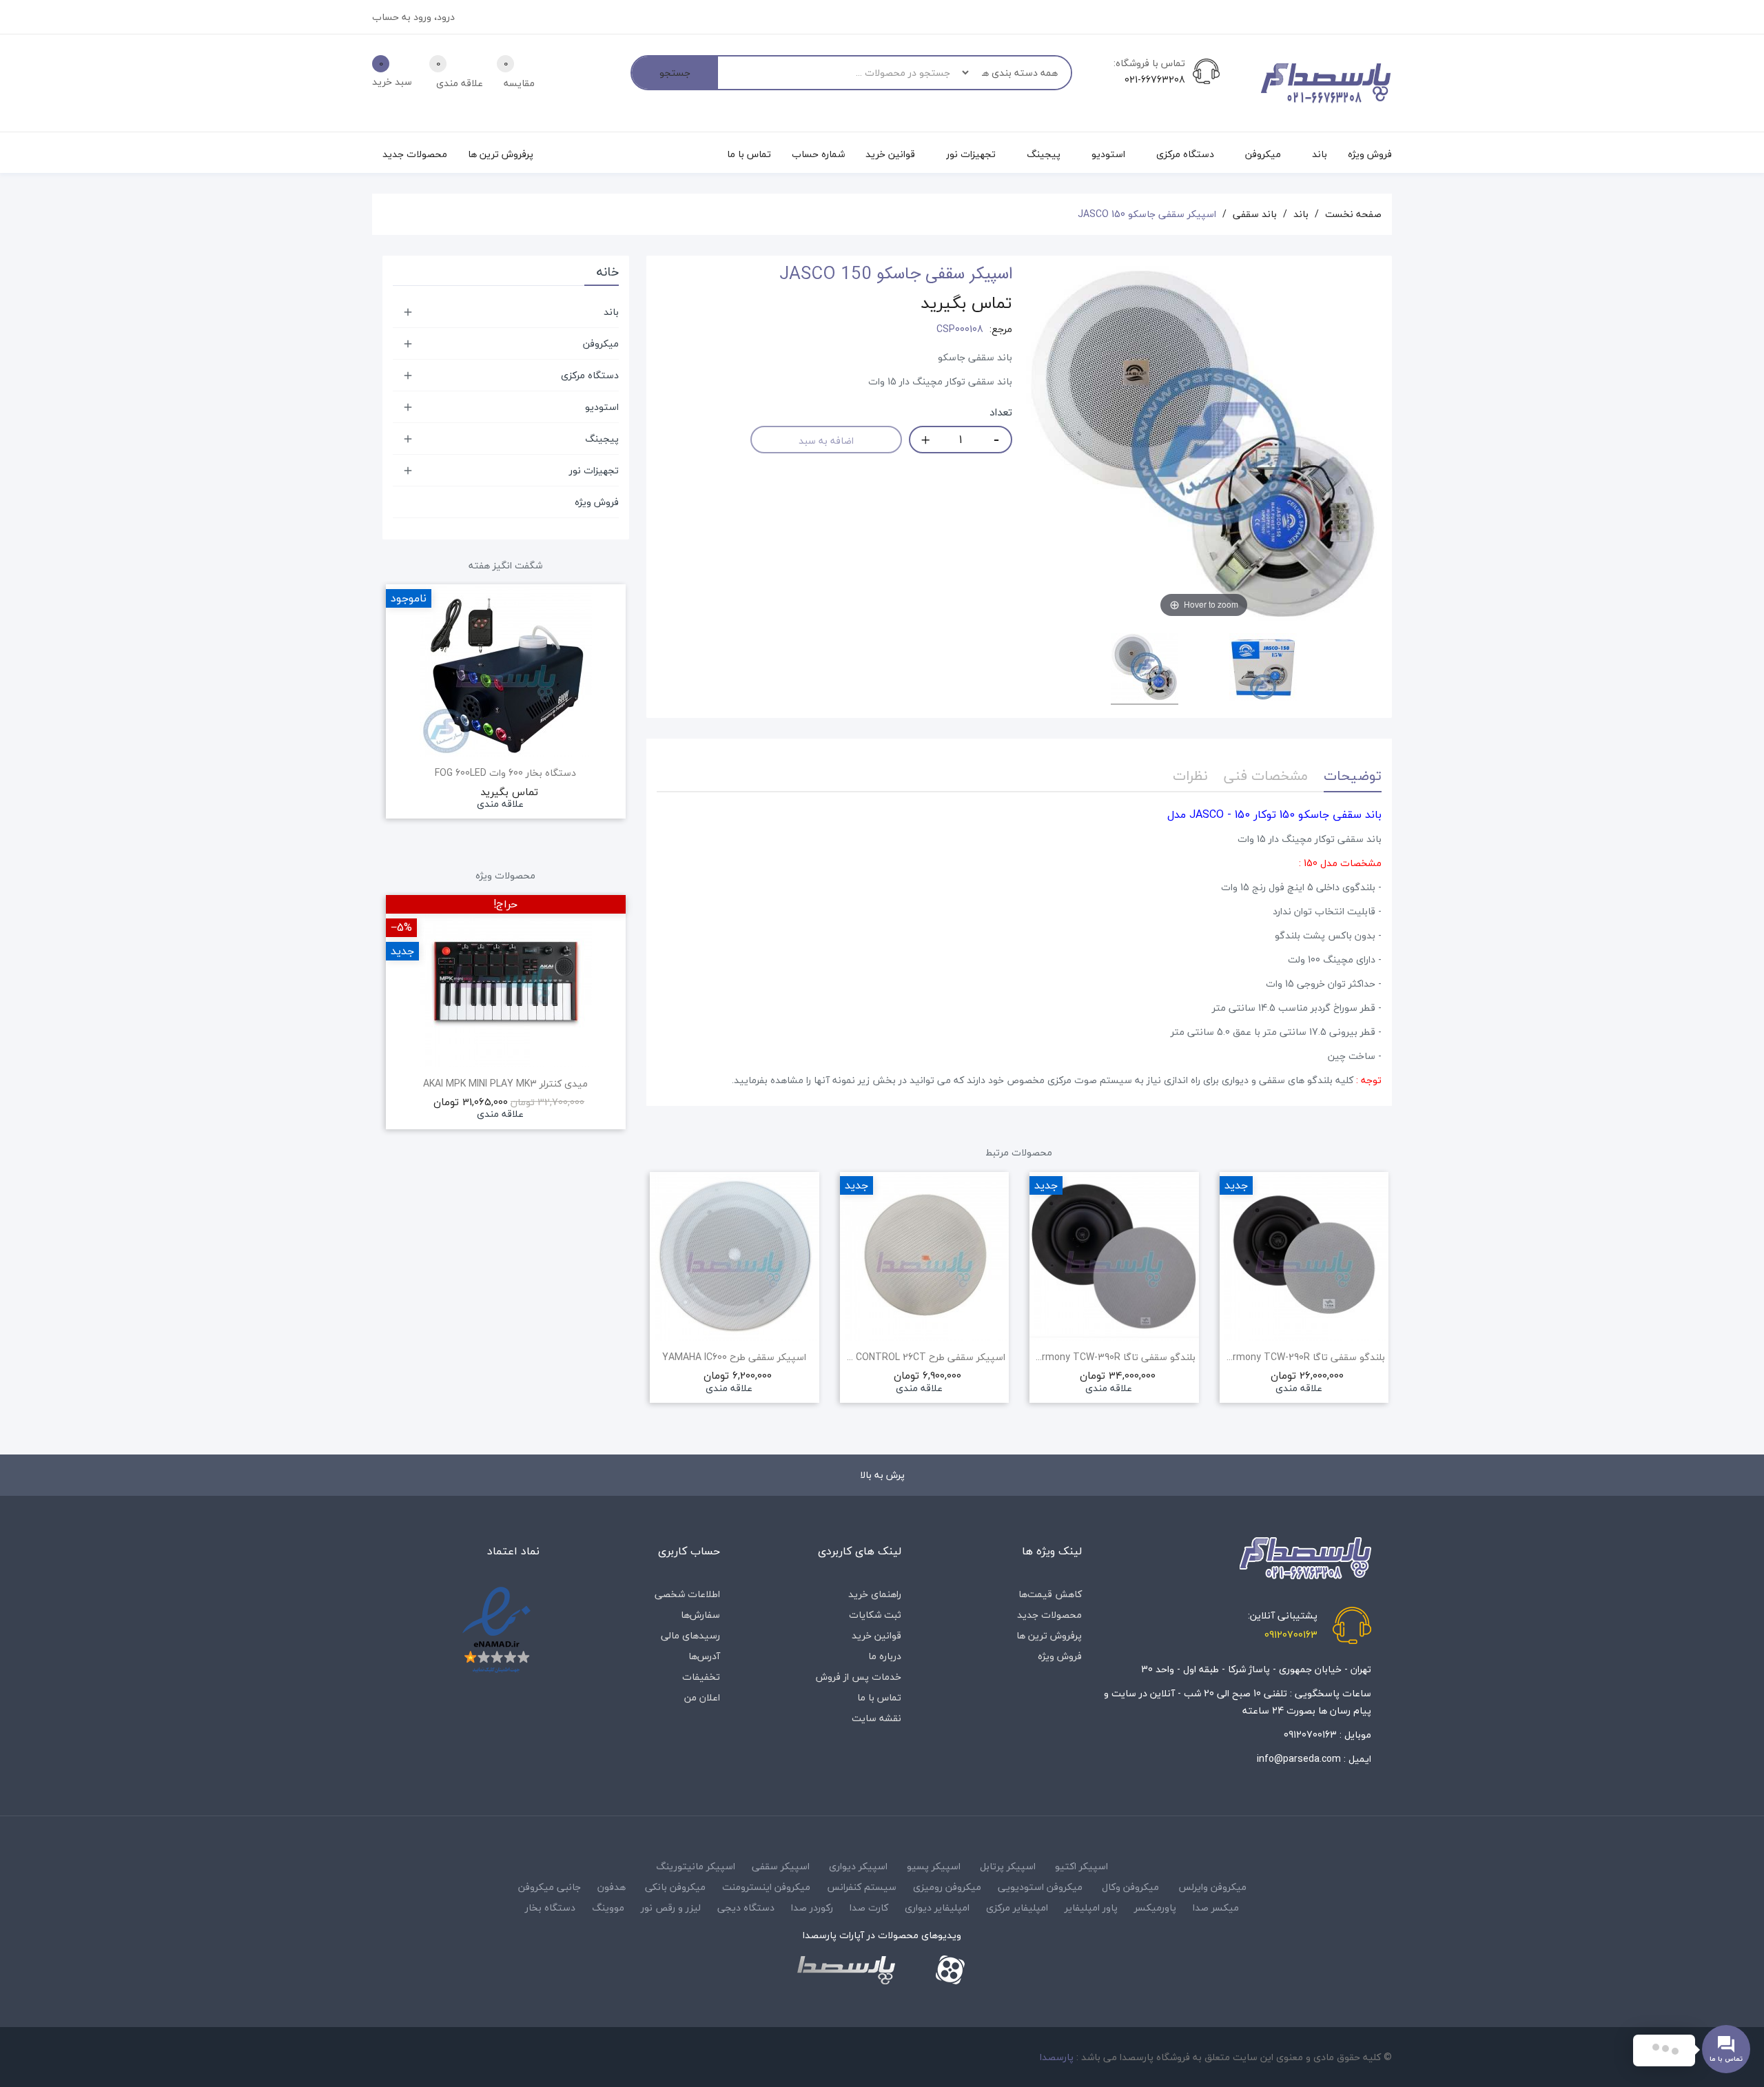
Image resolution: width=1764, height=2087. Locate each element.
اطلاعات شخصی (687, 1594)
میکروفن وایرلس (1212, 1887)
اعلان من (702, 1697)
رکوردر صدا (812, 1908)
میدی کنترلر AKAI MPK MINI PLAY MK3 (505, 1084)
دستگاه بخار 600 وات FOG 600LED (505, 773)
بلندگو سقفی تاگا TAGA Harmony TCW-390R (1114, 1357)
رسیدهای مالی (690, 1635)
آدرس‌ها (704, 1656)
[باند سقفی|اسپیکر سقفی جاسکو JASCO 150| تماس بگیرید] (1145, 669)
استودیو (602, 407)
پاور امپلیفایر (1091, 1908)
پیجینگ (602, 439)
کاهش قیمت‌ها (1050, 1594)
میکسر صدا (1216, 1908)
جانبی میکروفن (550, 1887)
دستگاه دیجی (746, 1908)
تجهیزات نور (594, 470)
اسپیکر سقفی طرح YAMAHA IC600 (734, 1357)
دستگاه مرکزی (590, 375)
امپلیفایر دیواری (937, 1908)
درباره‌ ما (885, 1656)
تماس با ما (879, 1697)
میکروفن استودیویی (1040, 1887)
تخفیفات (701, 1677)
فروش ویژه (597, 502)
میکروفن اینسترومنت (766, 1887)
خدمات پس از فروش (859, 1677)
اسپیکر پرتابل (1008, 1866)
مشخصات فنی (1266, 775)
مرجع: (1001, 329)
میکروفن (601, 343)
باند (611, 312)
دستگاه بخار (550, 1908)
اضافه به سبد (826, 441)
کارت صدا (869, 1908)
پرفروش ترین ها (1049, 1635)
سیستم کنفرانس (862, 1887)
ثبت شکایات (875, 1615)
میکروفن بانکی (675, 1887)
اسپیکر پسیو (934, 1866)
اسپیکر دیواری (858, 1866)
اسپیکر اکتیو (1081, 1866)
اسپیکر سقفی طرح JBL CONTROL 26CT (925, 1357)
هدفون (612, 1887)
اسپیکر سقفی (781, 1866)
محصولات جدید (1049, 1615)
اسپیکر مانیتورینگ (696, 1866)
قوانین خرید (876, 1635)
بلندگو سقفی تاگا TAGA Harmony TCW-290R (1304, 1357)
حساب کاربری (689, 1551)
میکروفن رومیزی (947, 1887)
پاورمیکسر (1155, 1908)
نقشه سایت (876, 1718)
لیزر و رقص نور (671, 1908)
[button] (657, 1306)
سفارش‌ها (700, 1615)
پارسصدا (1057, 2057)
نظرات (1190, 775)
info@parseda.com (1299, 1759)
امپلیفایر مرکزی (1017, 1908)
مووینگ (608, 1908)
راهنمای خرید (875, 1594)
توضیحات (1353, 775)
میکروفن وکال (1130, 1887)
